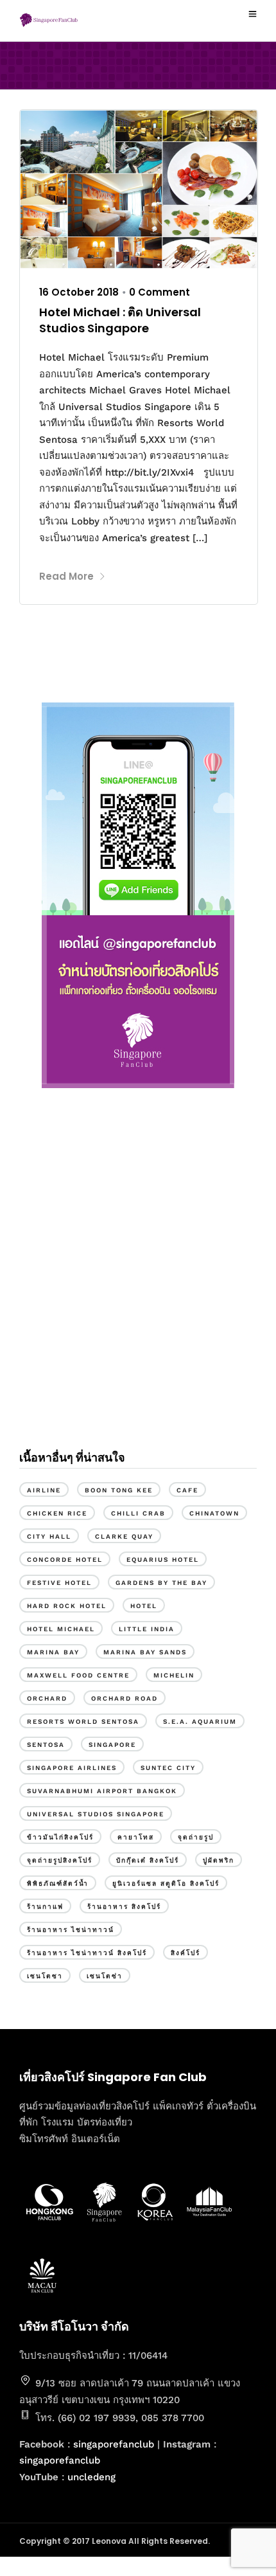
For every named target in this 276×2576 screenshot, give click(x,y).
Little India (147, 1629)
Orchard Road (125, 1698)
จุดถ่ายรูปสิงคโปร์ (60, 1860)
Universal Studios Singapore (96, 1814)
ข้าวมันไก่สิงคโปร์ (60, 1837)
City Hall (49, 1536)
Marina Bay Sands (145, 1652)
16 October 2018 (79, 292)
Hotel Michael (61, 1629)
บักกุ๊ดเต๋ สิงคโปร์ (148, 1860)
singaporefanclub (114, 2444)
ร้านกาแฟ (45, 1907)
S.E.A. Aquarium (200, 1722)
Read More (66, 576)
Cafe (187, 1490)
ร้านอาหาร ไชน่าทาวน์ (71, 1930)
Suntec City (168, 1768)
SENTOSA (46, 1745)
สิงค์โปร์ (185, 1953)
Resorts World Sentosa (83, 1722)
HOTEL (144, 1606)
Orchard (47, 1698)
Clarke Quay (124, 1536)
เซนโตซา (45, 1976)
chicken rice (57, 1513)
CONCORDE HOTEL (65, 1560)
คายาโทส (136, 1837)
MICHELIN (174, 1675)
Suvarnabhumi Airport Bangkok (102, 1791)
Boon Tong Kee (119, 1490)
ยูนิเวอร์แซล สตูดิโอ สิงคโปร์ (166, 1883)
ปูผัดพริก (219, 1860)
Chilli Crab (138, 1513)
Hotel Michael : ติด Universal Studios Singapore (120, 320)
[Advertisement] (138, 1281)
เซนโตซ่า (105, 1976)
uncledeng (91, 2477)
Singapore (112, 1745)
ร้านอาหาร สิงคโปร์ (124, 1907)
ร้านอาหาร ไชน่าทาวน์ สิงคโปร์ (87, 1953)
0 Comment (160, 292)
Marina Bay (53, 1652)
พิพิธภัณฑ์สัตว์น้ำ (58, 1883)
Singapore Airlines (72, 1768)
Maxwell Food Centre (78, 1675)
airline (44, 1490)
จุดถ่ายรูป (196, 1837)
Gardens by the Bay (161, 1583)
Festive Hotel (59, 1583)
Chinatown (214, 1513)
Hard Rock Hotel (67, 1606)
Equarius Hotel (163, 1560)
